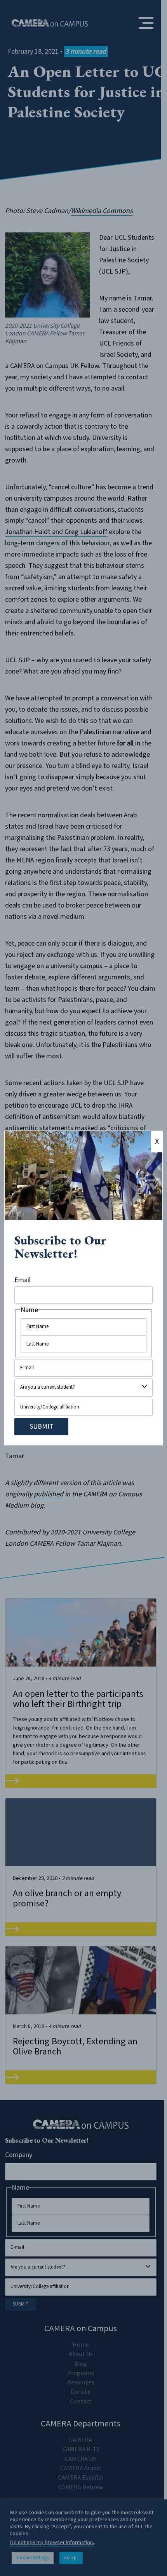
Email (23, 1280)
